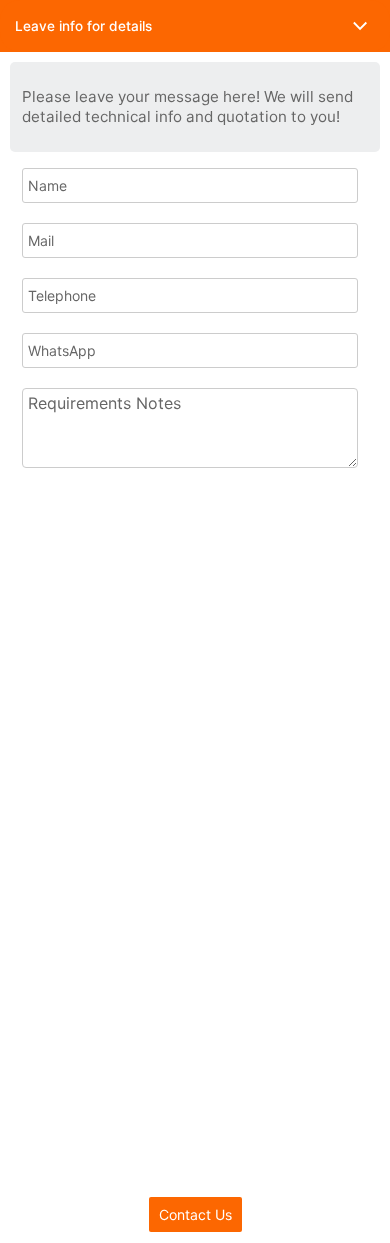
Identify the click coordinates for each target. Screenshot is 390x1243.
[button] (195, 26)
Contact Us (195, 1214)
